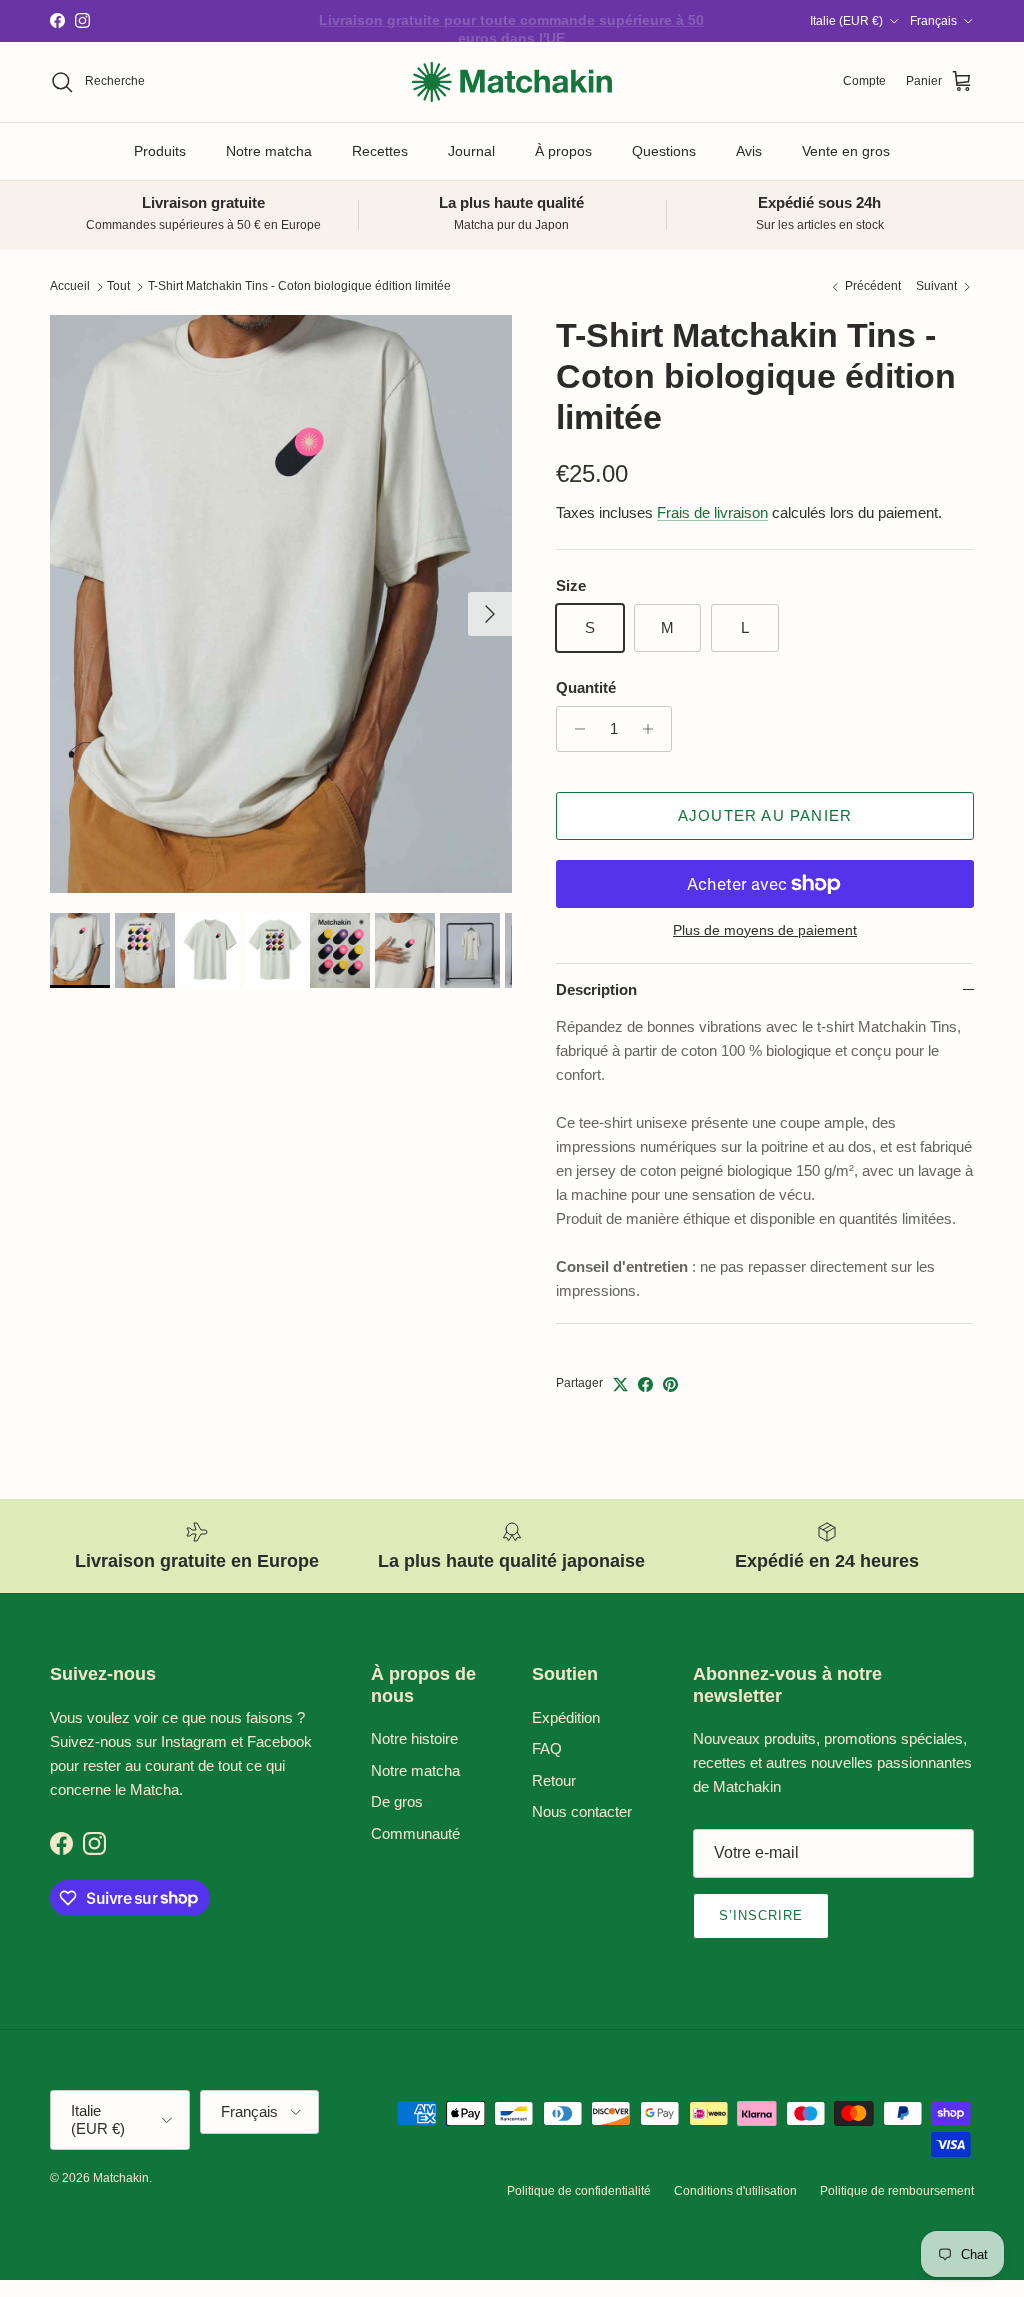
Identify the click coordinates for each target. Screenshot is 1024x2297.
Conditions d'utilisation (735, 2191)
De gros (397, 1801)
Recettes (380, 151)
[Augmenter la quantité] (653, 729)
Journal (471, 151)
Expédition (566, 1717)
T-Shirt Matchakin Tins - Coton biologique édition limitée (299, 287)
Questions (664, 151)
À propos (563, 151)
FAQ (547, 1748)
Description (596, 989)
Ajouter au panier (765, 815)
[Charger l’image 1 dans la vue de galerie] (281, 604)
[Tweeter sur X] (620, 1384)
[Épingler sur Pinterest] (670, 1384)
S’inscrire (761, 1915)
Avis (749, 151)
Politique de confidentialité (579, 2191)
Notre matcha (269, 151)
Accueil (70, 287)
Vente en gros (846, 151)
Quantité (586, 687)
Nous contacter (582, 1811)
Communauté (415, 1833)
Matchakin (121, 2178)
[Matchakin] (512, 82)
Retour (554, 1780)
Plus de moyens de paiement (765, 930)
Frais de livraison (712, 512)
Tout (118, 287)
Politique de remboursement (897, 2191)
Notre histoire (414, 1738)
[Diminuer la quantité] (574, 729)
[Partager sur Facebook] (645, 1384)
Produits (160, 151)
